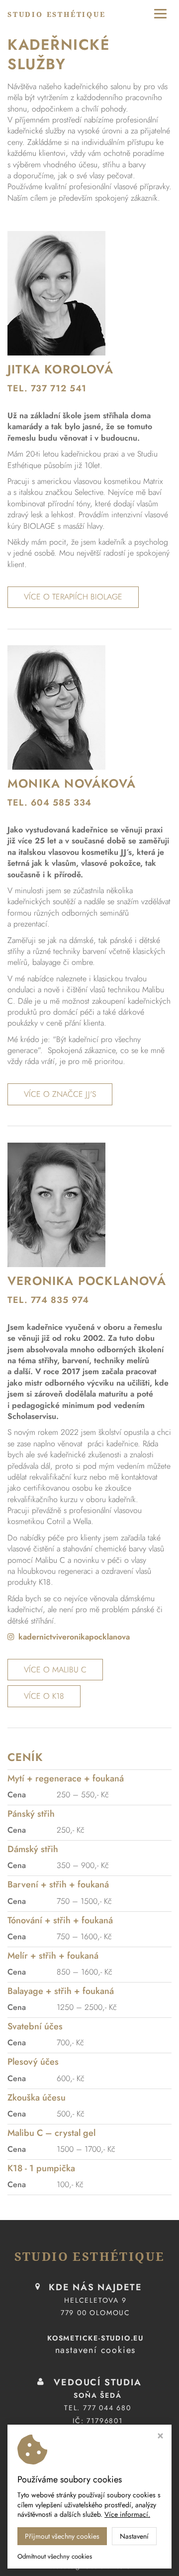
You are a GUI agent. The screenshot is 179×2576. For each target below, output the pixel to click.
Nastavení (134, 2536)
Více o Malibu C (55, 1670)
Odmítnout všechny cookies (55, 2557)
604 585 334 (61, 803)
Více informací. (127, 2514)
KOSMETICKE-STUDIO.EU (95, 2338)
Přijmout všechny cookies (62, 2536)
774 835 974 (60, 1300)
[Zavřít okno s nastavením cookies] (160, 2437)
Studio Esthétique (57, 14)
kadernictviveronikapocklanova (74, 1637)
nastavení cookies (96, 2350)
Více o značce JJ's (60, 1094)
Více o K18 (44, 1696)
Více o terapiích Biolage (73, 597)
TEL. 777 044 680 (98, 2408)
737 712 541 (59, 388)
